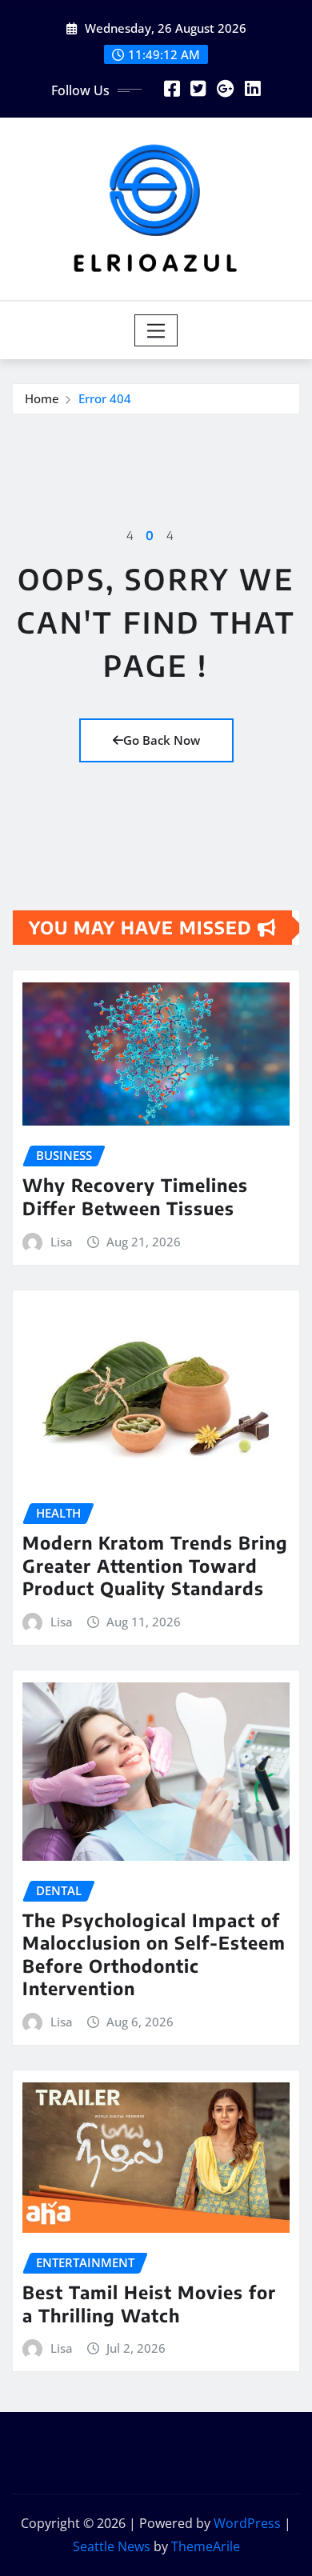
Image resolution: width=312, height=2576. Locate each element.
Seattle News (112, 2546)
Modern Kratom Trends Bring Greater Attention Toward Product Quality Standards (155, 1565)
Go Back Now (162, 740)
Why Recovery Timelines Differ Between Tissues (135, 1196)
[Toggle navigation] (156, 330)
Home (42, 398)
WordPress (247, 2523)
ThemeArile (206, 2546)
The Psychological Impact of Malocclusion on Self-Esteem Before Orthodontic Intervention (154, 1954)
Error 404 (105, 398)
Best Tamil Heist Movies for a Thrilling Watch (149, 2304)
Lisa (62, 1242)
